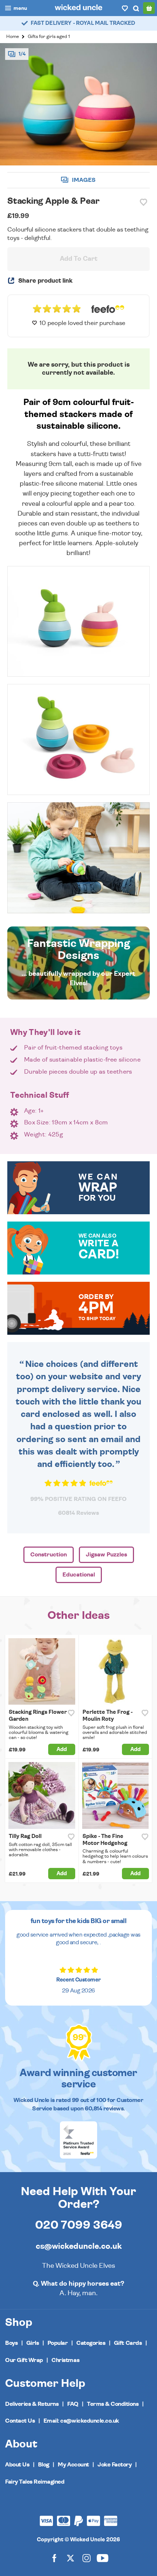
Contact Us (20, 2421)
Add (62, 1749)
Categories (91, 2343)
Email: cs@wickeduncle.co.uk (81, 2421)
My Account (73, 2465)
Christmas (65, 2360)
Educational (79, 1575)
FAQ (73, 2404)
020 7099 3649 (79, 2225)
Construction (49, 1555)
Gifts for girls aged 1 (49, 37)
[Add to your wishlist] (143, 202)
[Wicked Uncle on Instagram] (87, 2558)
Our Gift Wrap (24, 2360)
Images (83, 180)
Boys (11, 2343)
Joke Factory (114, 2465)
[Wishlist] (125, 8)
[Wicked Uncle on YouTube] (103, 2558)
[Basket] (149, 8)
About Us (17, 2465)
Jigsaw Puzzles (106, 1555)
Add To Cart (79, 259)
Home (13, 37)
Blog (44, 2465)
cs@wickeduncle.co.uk (79, 2246)
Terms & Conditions (113, 2404)
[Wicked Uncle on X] (70, 2558)
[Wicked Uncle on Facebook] (54, 2558)
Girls (33, 2343)
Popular (58, 2343)
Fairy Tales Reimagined (35, 2482)
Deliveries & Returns (32, 2404)
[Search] (136, 8)
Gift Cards (128, 2343)
